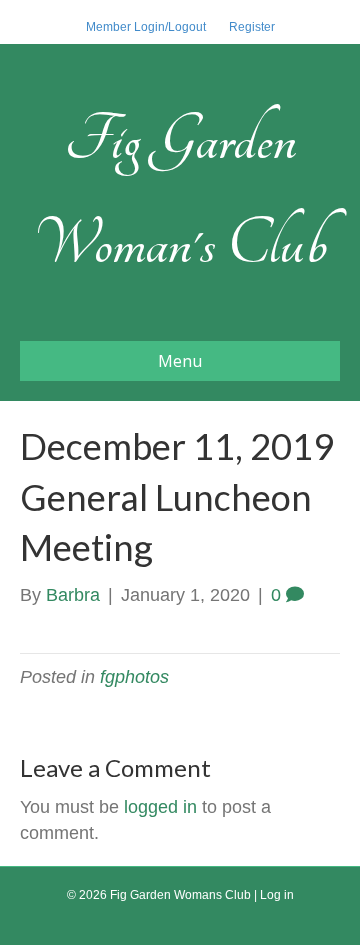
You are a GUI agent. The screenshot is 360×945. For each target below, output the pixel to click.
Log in (277, 895)
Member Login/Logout (146, 27)
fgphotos (134, 677)
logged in (160, 807)
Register (252, 27)
